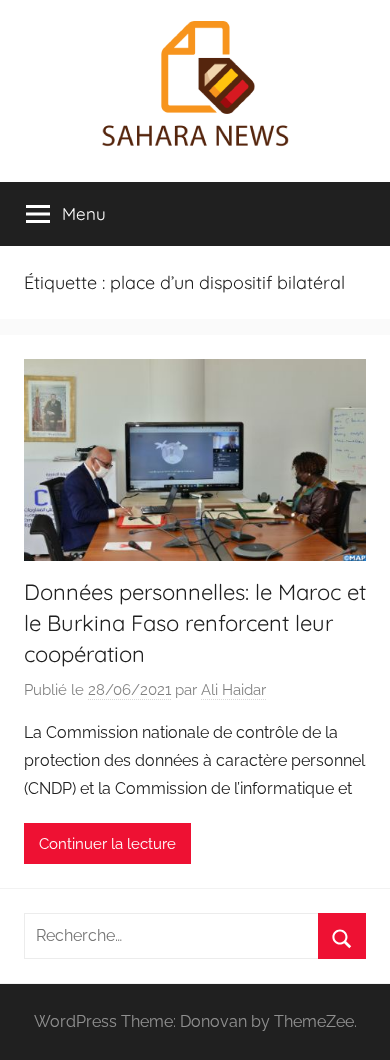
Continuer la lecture (107, 844)
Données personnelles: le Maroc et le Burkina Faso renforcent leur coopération (195, 623)
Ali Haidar (233, 690)
